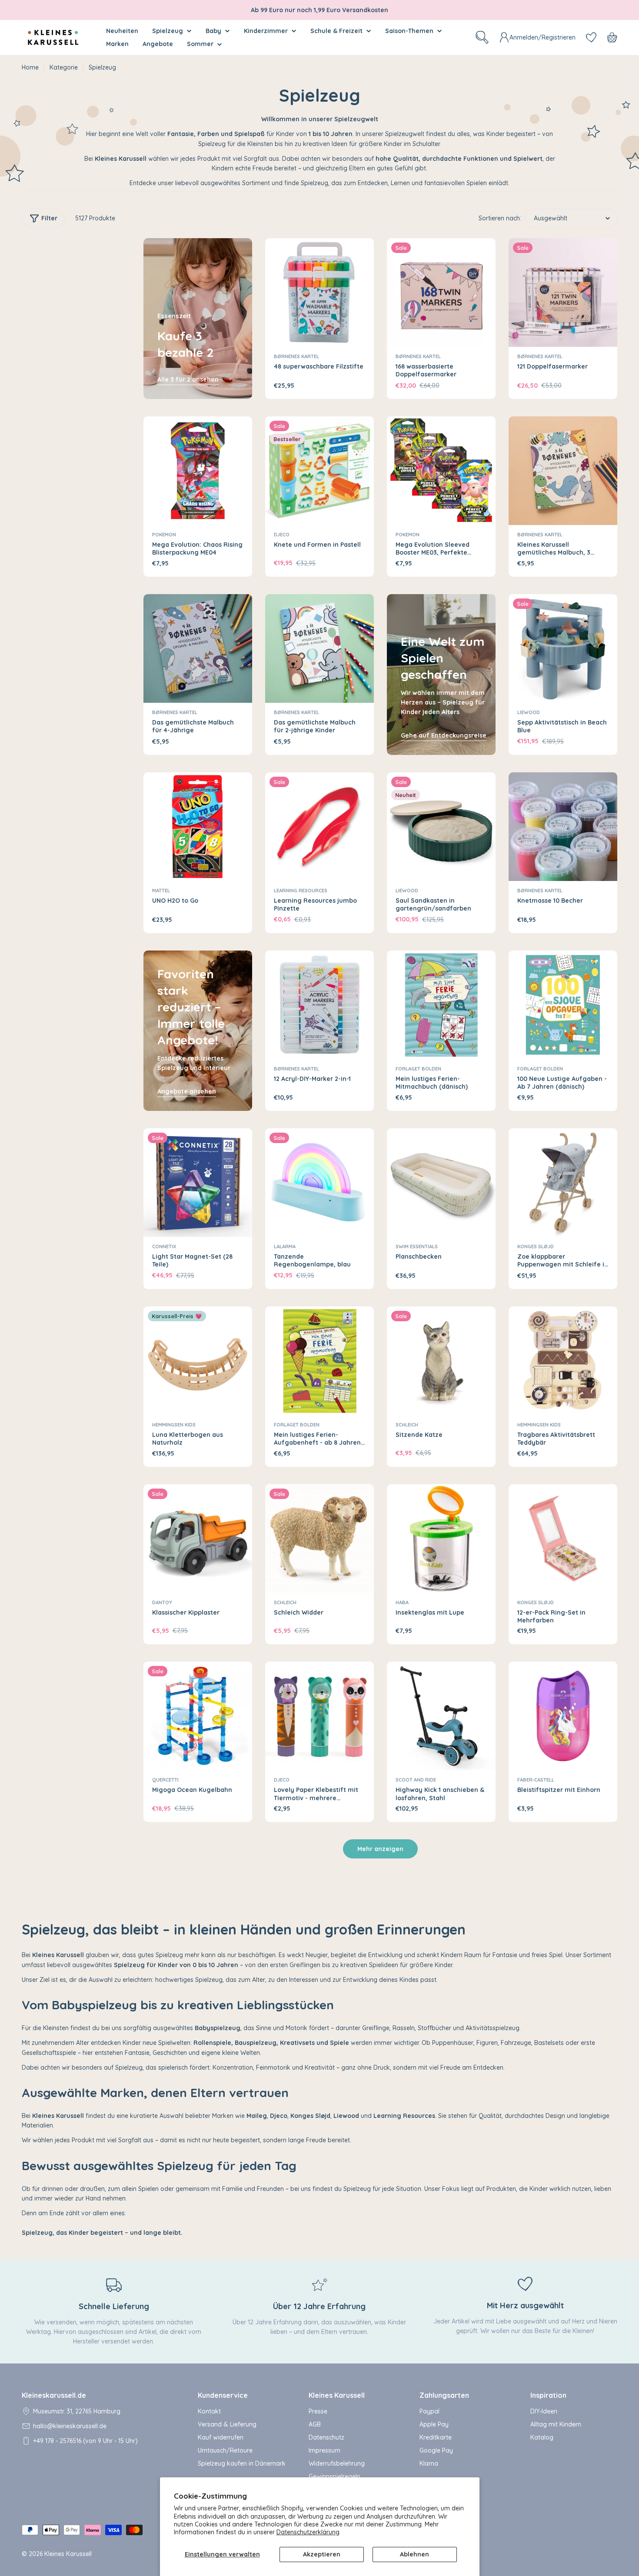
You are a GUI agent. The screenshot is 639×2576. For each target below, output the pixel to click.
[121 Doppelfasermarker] (563, 293)
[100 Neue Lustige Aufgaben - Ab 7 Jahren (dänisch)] (563, 1005)
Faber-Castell (536, 1780)
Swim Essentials (417, 1246)
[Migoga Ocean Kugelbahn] (198, 1716)
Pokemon (164, 535)
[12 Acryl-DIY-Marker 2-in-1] (319, 1005)
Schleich (407, 1425)
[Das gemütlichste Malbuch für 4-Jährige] (198, 648)
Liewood (529, 712)
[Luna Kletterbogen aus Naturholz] (198, 1361)
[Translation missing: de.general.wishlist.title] (591, 37)
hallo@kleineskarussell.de (70, 2426)
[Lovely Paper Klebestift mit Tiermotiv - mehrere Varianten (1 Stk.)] (319, 1716)
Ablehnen (414, 2554)
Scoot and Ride (416, 1780)
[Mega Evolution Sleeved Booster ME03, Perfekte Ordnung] (441, 471)
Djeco (282, 535)
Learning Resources (301, 891)
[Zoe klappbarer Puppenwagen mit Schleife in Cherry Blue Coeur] (563, 1183)
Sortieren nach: (500, 218)
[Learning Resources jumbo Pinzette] (319, 827)
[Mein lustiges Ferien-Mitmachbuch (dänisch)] (441, 1005)
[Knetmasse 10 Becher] (563, 827)
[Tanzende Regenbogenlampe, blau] (319, 1183)
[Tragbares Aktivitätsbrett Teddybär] (563, 1361)
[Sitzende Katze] (441, 1361)
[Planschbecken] (441, 1183)
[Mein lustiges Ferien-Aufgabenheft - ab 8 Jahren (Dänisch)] (319, 1361)
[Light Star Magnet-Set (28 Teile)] (198, 1183)
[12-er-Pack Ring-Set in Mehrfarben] (563, 1539)
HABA (402, 1602)
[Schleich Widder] (319, 1539)
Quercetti (165, 1780)
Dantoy (162, 1602)
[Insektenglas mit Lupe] (441, 1539)
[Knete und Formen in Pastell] (319, 471)
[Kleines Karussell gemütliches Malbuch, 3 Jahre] (563, 471)
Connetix (164, 1246)
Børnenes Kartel (296, 356)
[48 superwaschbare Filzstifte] (319, 293)
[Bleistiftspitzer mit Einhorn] (563, 1716)
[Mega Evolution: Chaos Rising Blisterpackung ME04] (198, 471)
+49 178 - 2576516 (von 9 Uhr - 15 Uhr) (85, 2441)
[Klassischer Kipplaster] (198, 1539)
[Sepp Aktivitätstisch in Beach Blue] (563, 648)
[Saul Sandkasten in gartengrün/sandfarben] (441, 827)
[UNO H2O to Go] (198, 827)
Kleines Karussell (68, 2554)
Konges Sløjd (536, 1246)
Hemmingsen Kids (174, 1425)
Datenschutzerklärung (308, 2532)
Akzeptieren (322, 2554)
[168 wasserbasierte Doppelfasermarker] (441, 293)
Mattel (161, 891)
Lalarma (285, 1246)
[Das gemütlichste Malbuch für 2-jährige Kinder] (319, 648)
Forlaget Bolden (418, 1069)
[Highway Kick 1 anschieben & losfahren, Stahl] (441, 1716)
